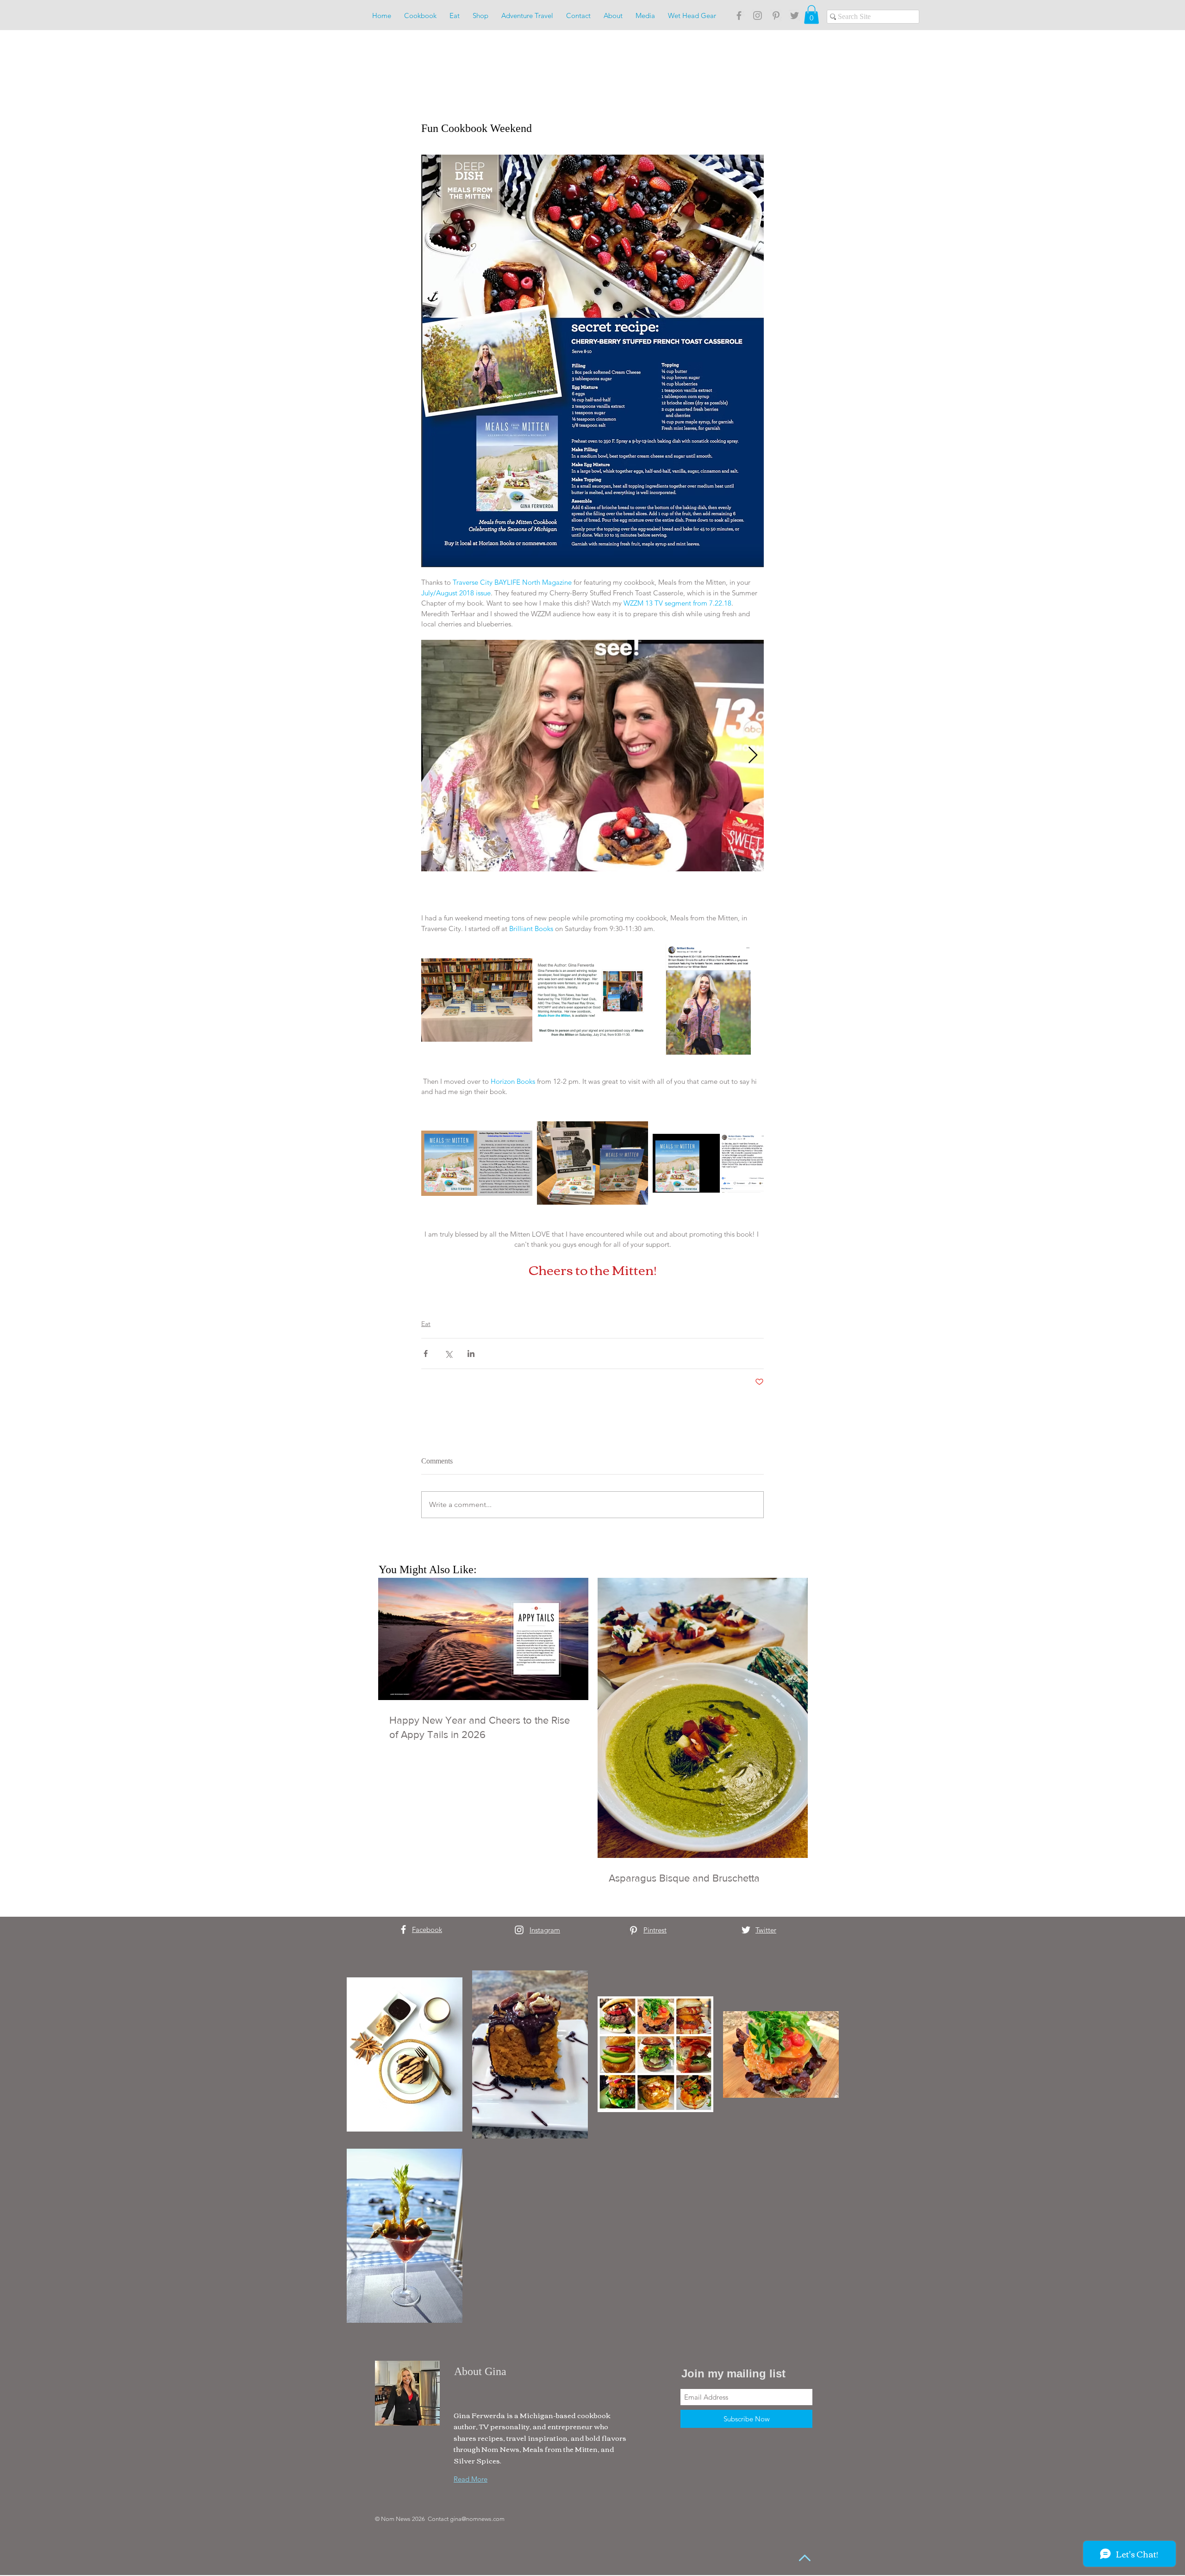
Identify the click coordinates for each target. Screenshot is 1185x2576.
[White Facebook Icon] (403, 1929)
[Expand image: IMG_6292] (592, 1163)
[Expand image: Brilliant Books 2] (592, 1000)
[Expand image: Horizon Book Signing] (708, 1163)
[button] (811, 15)
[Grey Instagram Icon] (758, 16)
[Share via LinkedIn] (471, 1354)
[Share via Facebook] (426, 1354)
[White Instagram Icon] (519, 1930)
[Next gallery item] (753, 756)
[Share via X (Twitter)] (448, 1354)
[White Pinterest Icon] (633, 1930)
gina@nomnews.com (477, 2519)
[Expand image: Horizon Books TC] (477, 1163)
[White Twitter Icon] (746, 1930)
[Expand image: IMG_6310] (592, 756)
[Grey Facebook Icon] (739, 16)
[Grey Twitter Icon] (795, 16)
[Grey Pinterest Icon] (776, 16)
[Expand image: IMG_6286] (477, 1000)
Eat (426, 1324)
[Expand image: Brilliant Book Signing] (708, 1000)
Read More (471, 2479)
